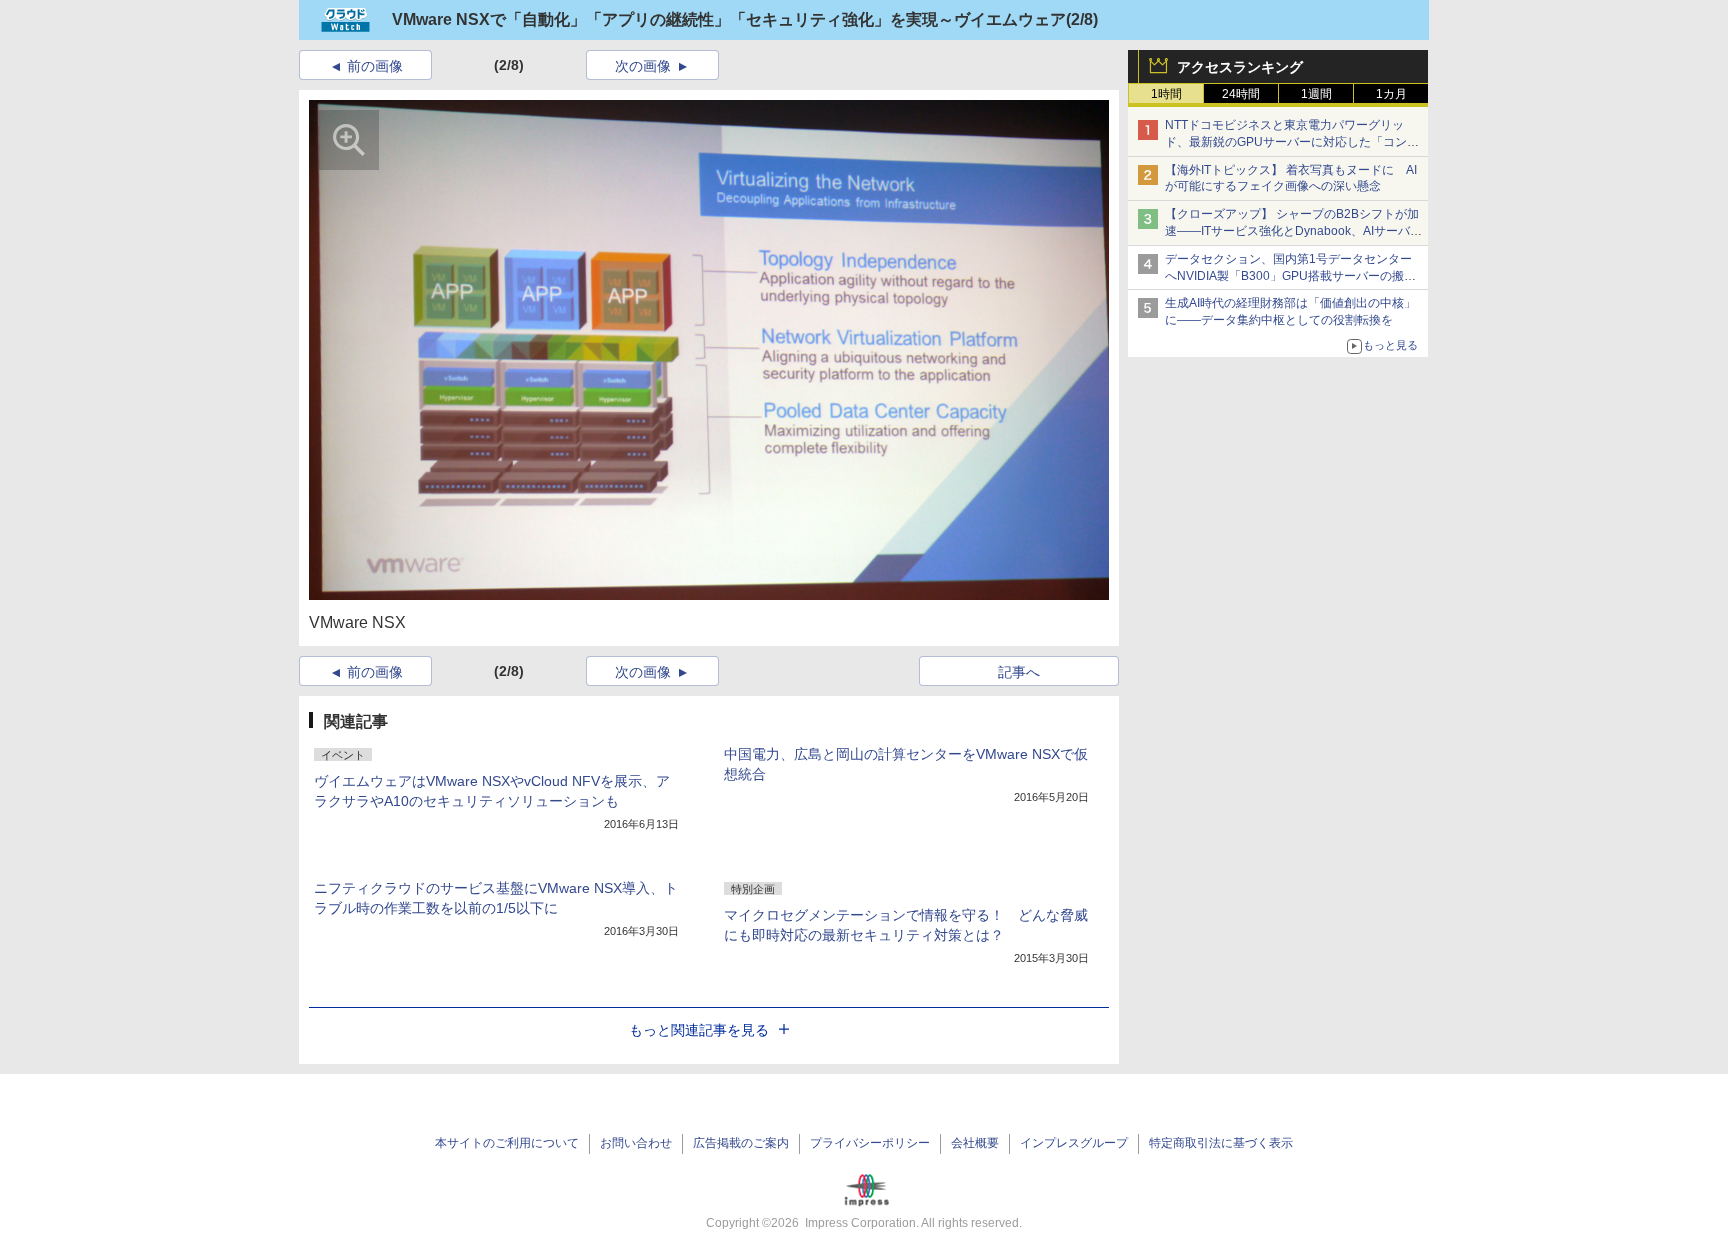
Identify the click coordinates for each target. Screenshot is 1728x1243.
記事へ (1019, 672)
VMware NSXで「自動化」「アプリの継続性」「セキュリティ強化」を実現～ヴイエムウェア (729, 19)
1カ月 (1391, 94)
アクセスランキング (1240, 67)
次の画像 (643, 66)
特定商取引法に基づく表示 (1221, 1143)
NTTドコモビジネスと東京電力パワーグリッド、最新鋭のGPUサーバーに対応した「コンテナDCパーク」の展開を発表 (1292, 142)
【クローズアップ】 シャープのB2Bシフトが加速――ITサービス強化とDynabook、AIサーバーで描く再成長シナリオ (1293, 231)
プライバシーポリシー (870, 1143)
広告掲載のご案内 (741, 1143)
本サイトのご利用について (507, 1143)
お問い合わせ (636, 1143)
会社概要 (975, 1143)
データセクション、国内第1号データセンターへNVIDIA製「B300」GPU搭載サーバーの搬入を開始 (1290, 276)
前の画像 (375, 66)
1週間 (1316, 94)
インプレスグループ (1074, 1143)
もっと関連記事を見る (699, 1030)
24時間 (1241, 94)
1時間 (1166, 94)
